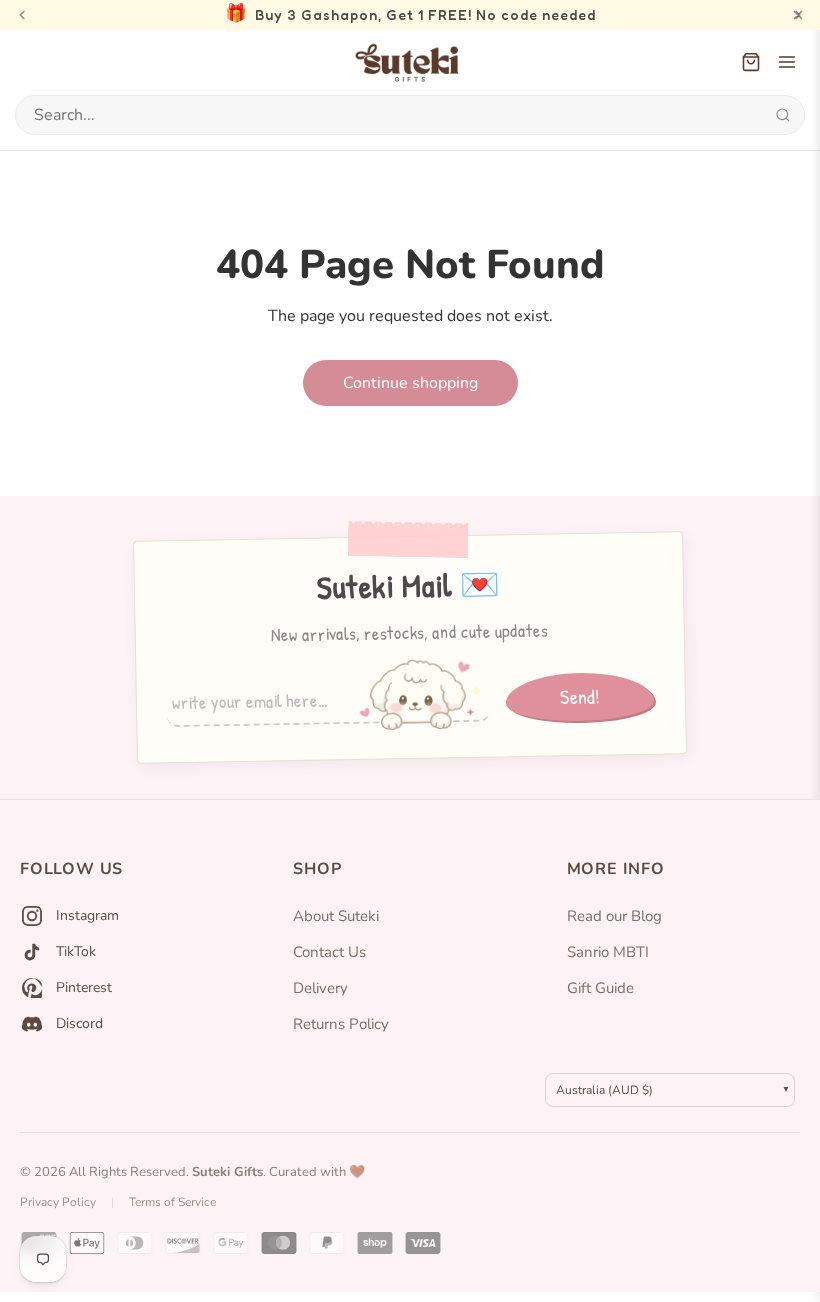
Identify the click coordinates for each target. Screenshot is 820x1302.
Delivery (320, 988)
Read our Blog (614, 916)
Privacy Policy (58, 1202)
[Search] (782, 115)
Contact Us (329, 952)
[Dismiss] (798, 15)
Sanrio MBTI (608, 952)
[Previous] (22, 15)
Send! (580, 696)
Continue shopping (410, 383)
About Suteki (336, 916)
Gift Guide (600, 988)
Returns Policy (341, 1024)
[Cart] (751, 62)
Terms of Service (172, 1202)
